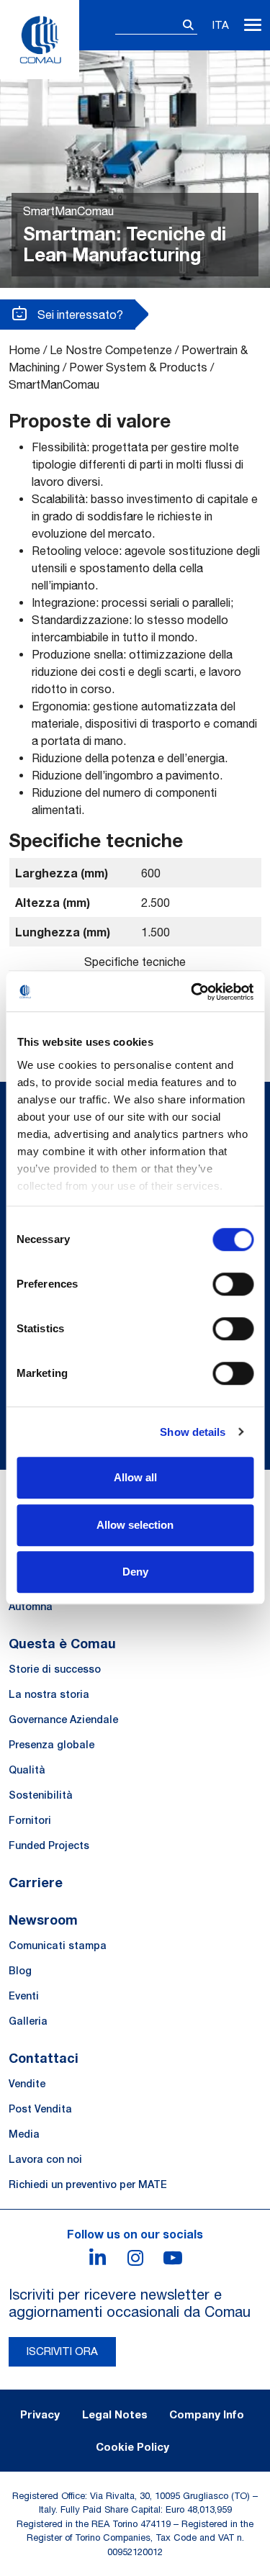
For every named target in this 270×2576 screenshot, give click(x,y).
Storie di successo (55, 1669)
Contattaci (44, 2058)
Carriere (36, 1882)
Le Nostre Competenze (111, 350)
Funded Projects (49, 1845)
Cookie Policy (132, 2446)
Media (24, 2134)
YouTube (173, 2258)
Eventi (24, 1996)
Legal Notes (115, 2414)
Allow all (135, 1477)
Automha (31, 1606)
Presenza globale (51, 1745)
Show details (193, 1432)
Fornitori (30, 1820)
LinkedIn (98, 2258)
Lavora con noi (45, 2159)
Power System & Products (138, 367)
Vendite (27, 2084)
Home (24, 350)
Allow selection (135, 1525)
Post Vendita (40, 2109)
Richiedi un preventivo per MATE (88, 2184)
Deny (135, 1572)
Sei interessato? (79, 315)
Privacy (40, 2414)
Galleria (28, 2021)
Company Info (207, 2414)
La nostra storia (49, 1694)
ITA (221, 25)
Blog (20, 1971)
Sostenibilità (41, 1795)
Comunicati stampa (58, 1945)
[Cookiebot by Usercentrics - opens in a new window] (192, 992)
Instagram (135, 2258)
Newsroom (43, 1920)
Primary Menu (253, 25)
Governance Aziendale (63, 1719)
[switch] (233, 1284)
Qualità (27, 1770)
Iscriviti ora (62, 2351)
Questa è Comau (62, 1643)
